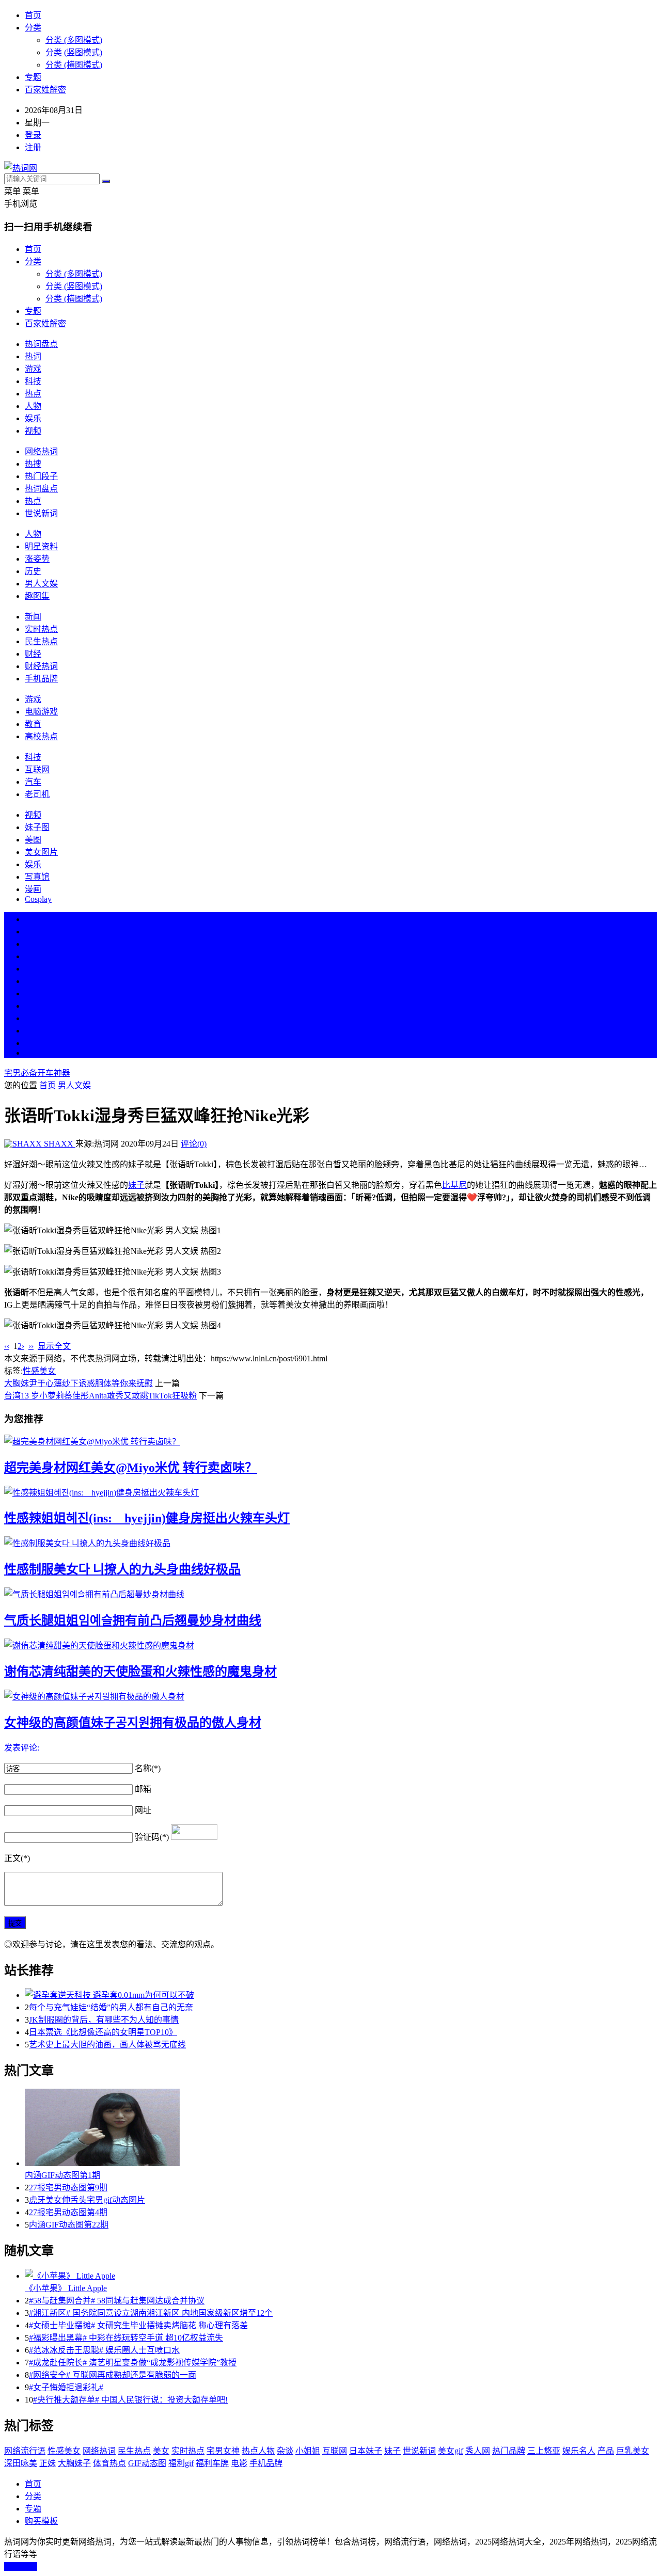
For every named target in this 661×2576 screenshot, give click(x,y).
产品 (606, 2451)
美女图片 (41, 852)
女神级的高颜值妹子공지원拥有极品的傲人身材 (133, 1723)
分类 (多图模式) (74, 40)
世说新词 (41, 513)
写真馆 (37, 877)
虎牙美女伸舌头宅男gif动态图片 (87, 2200)
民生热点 (41, 641)
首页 (33, 15)
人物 (33, 406)
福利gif (181, 2463)
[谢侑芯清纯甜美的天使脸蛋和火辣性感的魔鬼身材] (330, 1645)
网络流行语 (25, 2451)
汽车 (33, 782)
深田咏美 (21, 2463)
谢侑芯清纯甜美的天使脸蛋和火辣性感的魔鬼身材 (140, 1672)
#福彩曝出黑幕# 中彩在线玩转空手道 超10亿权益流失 (126, 2338)
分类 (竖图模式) (74, 52)
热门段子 (41, 476)
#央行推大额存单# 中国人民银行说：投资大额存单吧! (130, 2400)
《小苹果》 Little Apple (66, 2288)
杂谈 (285, 2451)
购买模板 (41, 2521)
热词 (33, 356)
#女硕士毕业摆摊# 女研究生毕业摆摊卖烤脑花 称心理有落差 (138, 2325)
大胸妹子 (74, 2463)
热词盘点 (41, 344)
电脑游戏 (41, 712)
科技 (33, 381)
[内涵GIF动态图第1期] (341, 2128)
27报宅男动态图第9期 (68, 2188)
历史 (33, 571)
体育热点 (109, 2463)
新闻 (33, 617)
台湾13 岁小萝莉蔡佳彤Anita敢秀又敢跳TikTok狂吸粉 (100, 1396)
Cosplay (38, 899)
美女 (33, 1018)
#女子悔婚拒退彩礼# (66, 2387)
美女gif (451, 2451)
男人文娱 (41, 584)
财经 (33, 654)
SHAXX (59, 1144)
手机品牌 (41, 679)
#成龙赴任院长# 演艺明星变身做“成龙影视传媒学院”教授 (133, 2363)
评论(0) (194, 1144)
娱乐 (33, 418)
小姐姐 (308, 2451)
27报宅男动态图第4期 (68, 2212)
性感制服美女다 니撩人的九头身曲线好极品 (122, 1569)
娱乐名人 (579, 2451)
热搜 (33, 464)
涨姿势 (37, 559)
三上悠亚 (544, 2451)
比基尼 (454, 1185)
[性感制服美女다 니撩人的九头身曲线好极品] (330, 1543)
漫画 (33, 889)
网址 (143, 1810)
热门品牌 (509, 2451)
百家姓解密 (45, 90)
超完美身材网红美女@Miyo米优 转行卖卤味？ (131, 1468)
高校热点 (41, 736)
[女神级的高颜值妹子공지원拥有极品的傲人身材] (330, 1696)
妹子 (136, 1185)
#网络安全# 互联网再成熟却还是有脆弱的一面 (113, 2375)
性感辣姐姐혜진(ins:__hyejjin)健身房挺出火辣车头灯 (147, 1518)
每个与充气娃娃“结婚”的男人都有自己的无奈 (111, 2007)
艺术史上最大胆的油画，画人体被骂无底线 (107, 2045)
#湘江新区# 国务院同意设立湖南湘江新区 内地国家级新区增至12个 (151, 2313)
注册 (33, 147)
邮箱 (143, 1789)
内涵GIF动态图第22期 (69, 2225)
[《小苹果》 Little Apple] (341, 2275)
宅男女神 (223, 2451)
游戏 (33, 369)
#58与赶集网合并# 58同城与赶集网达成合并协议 (117, 2301)
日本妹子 (366, 2451)
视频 (33, 431)
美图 (33, 840)
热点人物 (258, 2451)
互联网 (37, 769)
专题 (33, 77)
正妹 (48, 2463)
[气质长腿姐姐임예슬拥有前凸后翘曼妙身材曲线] (330, 1594)
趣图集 (37, 596)
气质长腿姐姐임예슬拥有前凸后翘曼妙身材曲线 (133, 1620)
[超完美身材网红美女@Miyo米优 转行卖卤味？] (330, 1441)
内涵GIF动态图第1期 (62, 2175)
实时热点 (41, 629)
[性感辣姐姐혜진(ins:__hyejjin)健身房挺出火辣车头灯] (330, 1492)
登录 (33, 135)
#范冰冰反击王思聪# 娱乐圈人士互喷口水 (104, 2350)
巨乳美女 (633, 2451)
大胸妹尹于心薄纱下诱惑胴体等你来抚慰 (78, 1383)
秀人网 (478, 2451)
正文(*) (17, 1858)
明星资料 (41, 546)
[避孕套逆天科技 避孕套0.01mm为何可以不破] (341, 1994)
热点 (33, 394)
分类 (33, 28)
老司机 (37, 794)
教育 (33, 724)
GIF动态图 (147, 2463)
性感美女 (39, 1371)
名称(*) (148, 1768)
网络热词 (41, 451)
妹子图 (37, 827)
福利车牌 (212, 2463)
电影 (239, 2463)
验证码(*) (152, 1837)
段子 (33, 993)
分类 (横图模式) (74, 65)
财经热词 (41, 666)
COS (33, 1053)
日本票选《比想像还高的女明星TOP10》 (103, 2032)
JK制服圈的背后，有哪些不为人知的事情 (104, 2020)
